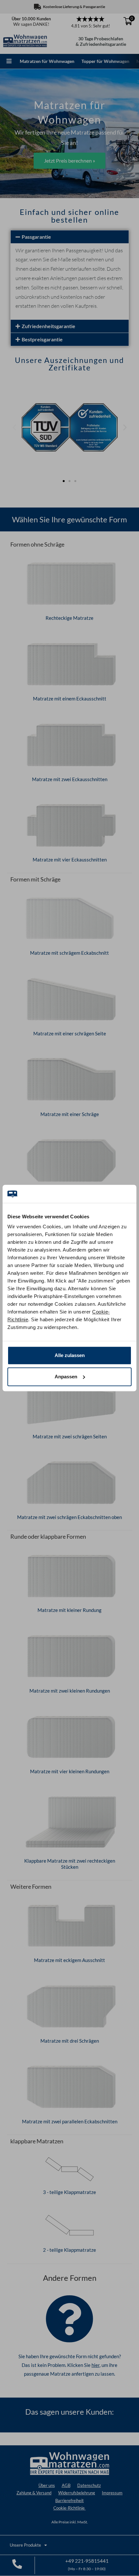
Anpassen (66, 1377)
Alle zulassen (70, 1355)
